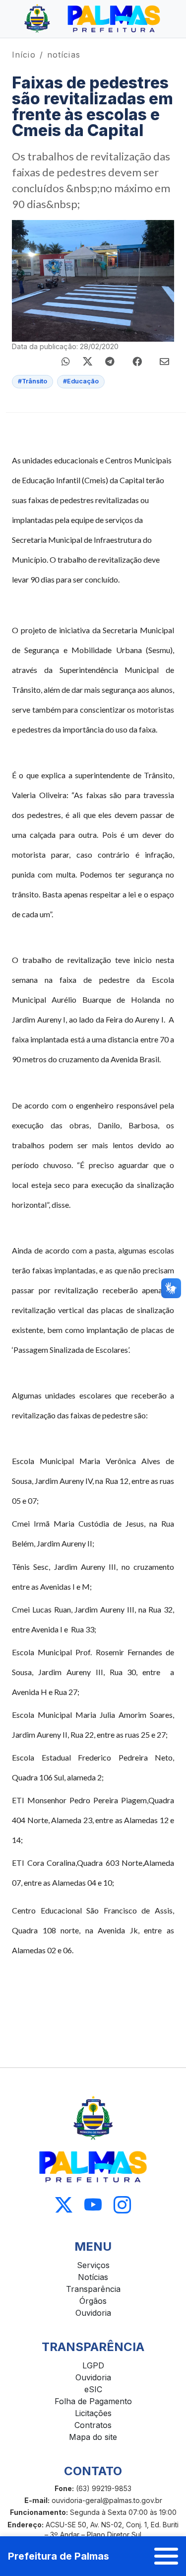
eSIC (93, 2389)
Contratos (93, 2425)
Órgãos (93, 2301)
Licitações (93, 2413)
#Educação (81, 381)
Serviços (93, 2265)
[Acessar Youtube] (93, 2205)
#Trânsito (32, 381)
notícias (64, 55)
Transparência (93, 2289)
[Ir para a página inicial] (93, 19)
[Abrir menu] (166, 2556)
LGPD (93, 2365)
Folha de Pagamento (93, 2401)
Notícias (93, 2277)
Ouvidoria (93, 2313)
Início (24, 55)
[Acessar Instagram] (122, 2205)
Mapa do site (93, 2437)
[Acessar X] (64, 2205)
